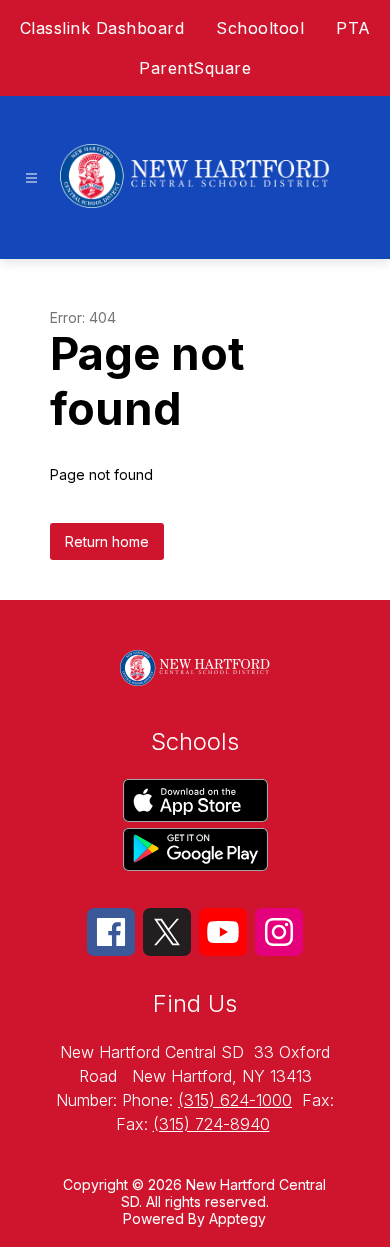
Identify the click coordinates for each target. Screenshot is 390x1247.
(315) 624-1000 (235, 1100)
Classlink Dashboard (102, 28)
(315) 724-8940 (211, 1124)
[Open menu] (31, 178)
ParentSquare (195, 68)
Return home (107, 541)
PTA (353, 28)
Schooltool (260, 28)
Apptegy (237, 1218)
